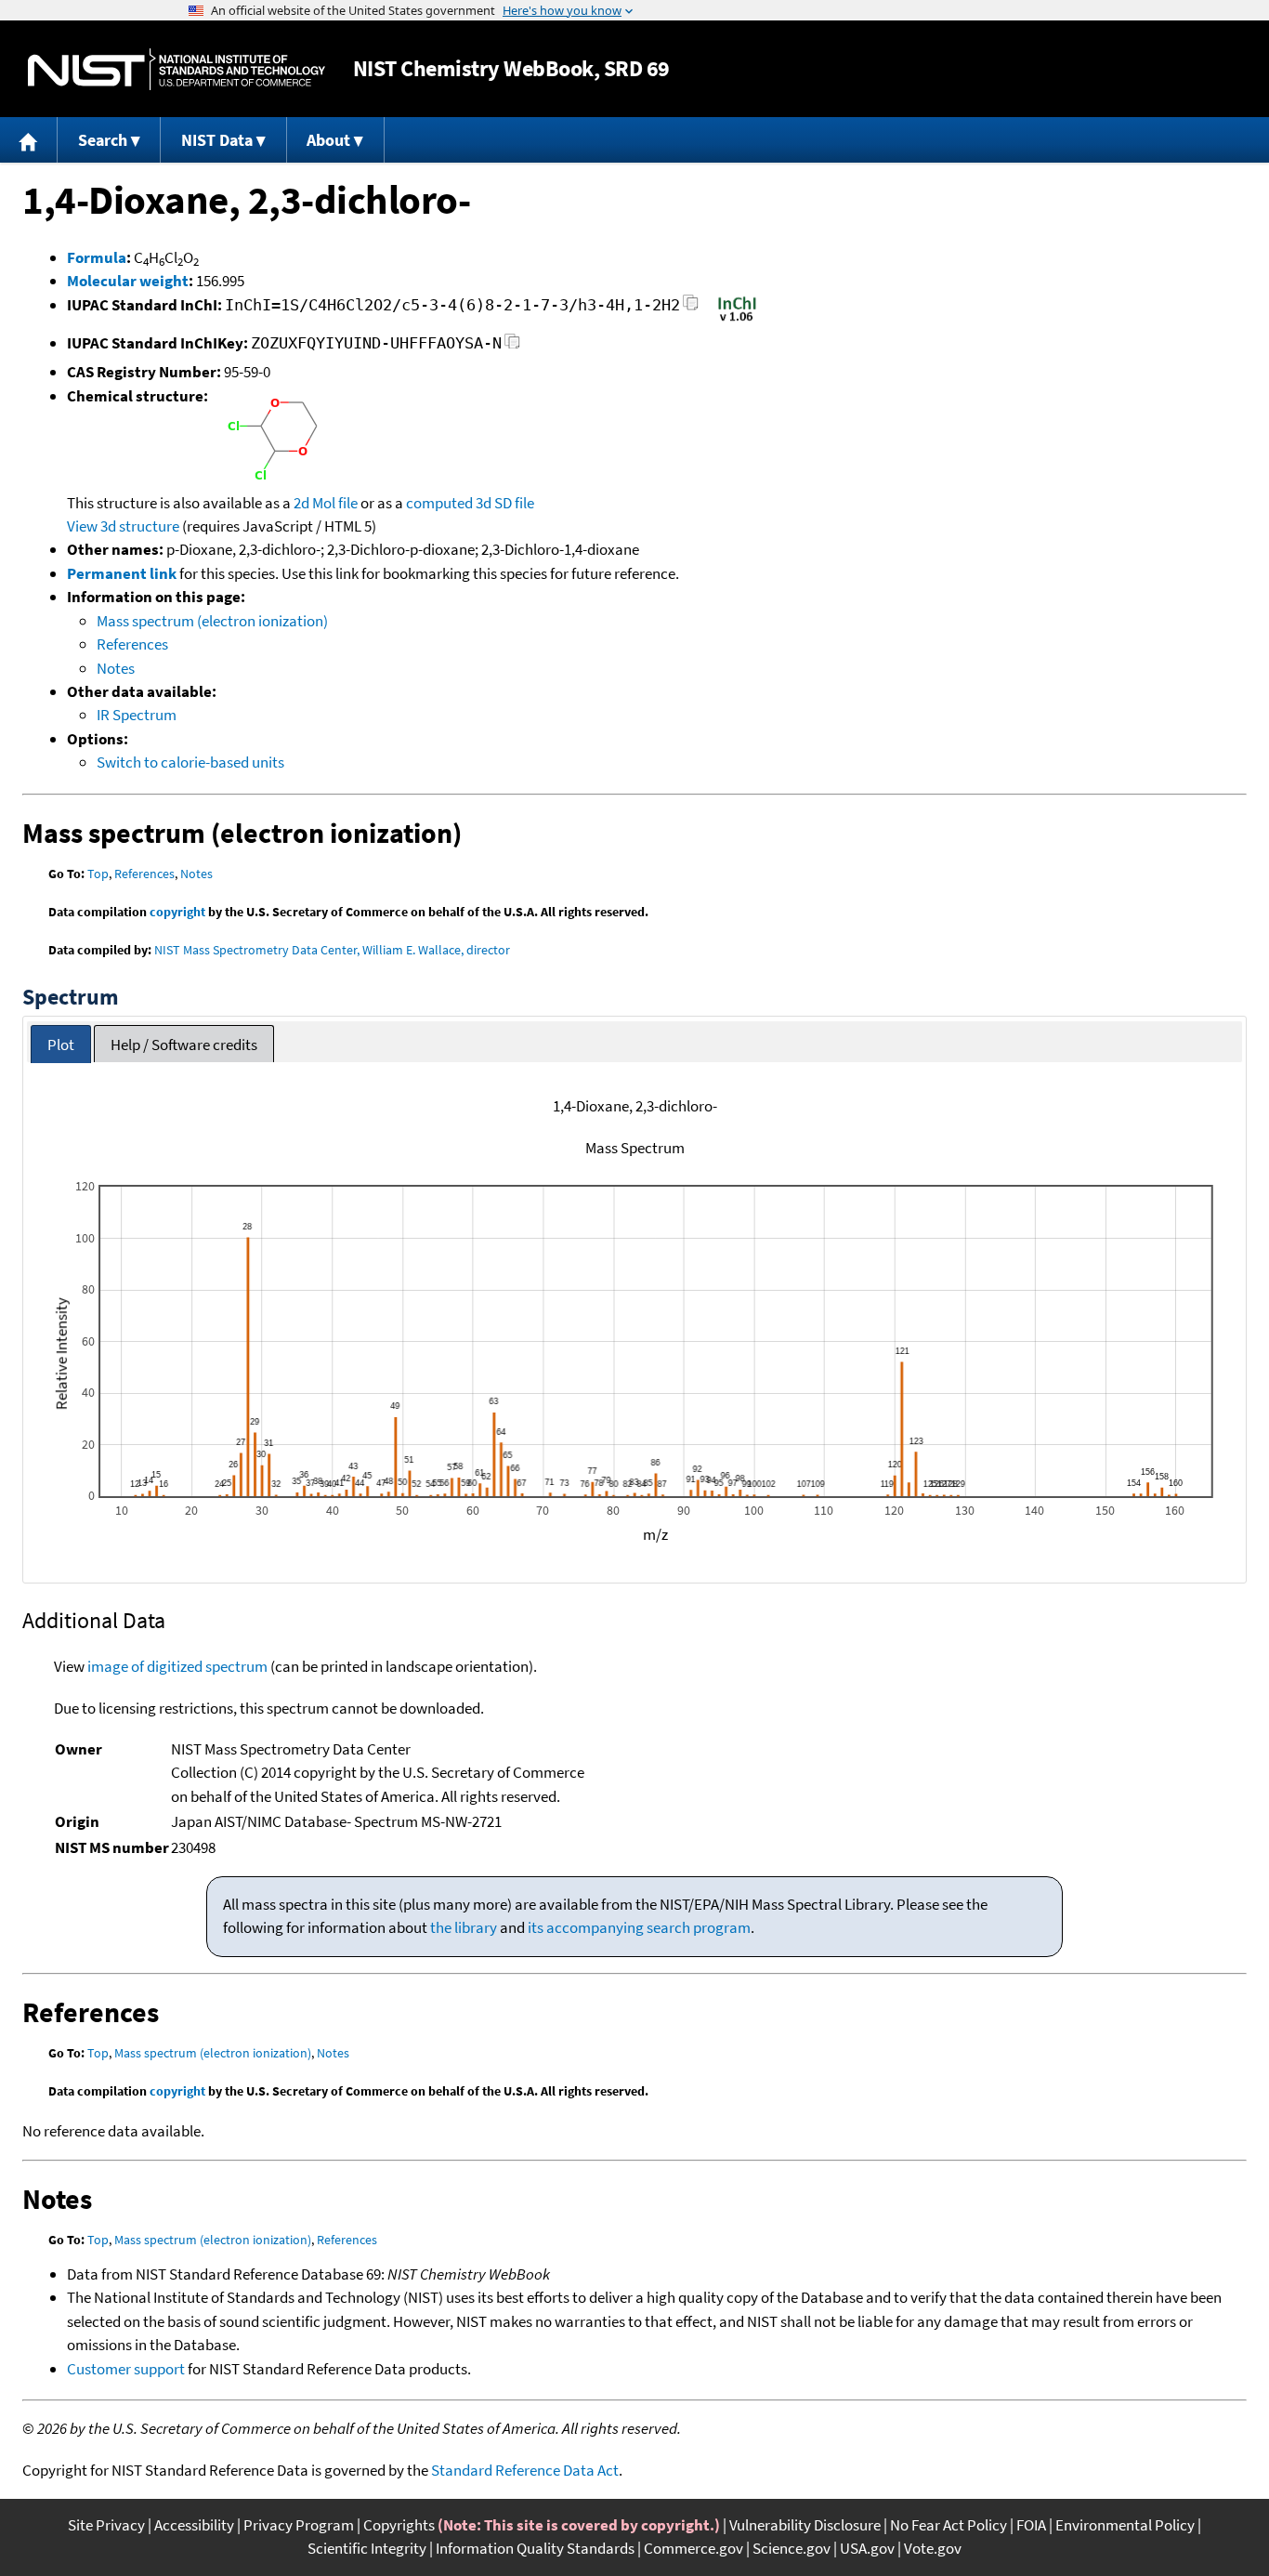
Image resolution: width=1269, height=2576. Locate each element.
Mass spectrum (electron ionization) (212, 621)
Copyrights (399, 2525)
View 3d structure (123, 526)
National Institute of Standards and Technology (177, 69)
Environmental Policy (1125, 2525)
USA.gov (867, 2548)
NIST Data (217, 140)
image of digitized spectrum (177, 1666)
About (328, 140)
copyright (177, 912)
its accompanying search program (639, 1927)
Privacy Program (299, 2525)
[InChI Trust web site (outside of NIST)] (737, 320)
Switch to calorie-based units (190, 762)
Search (103, 140)
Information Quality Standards (535, 2548)
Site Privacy (106, 2525)
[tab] (61, 1044)
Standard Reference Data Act (525, 2470)
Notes (116, 668)
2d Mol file (326, 503)
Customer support (126, 2369)
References (132, 644)
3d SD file (505, 503)
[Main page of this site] (29, 140)
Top (98, 874)
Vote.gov (933, 2548)
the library (464, 1927)
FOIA (1031, 2525)
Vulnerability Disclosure (805, 2525)
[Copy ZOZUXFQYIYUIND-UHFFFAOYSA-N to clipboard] (512, 346)
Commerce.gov (693, 2548)
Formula (97, 257)
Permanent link (122, 573)
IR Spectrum (137, 715)
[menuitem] (29, 140)
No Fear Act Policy (948, 2525)
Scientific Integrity (367, 2548)
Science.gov (791, 2548)
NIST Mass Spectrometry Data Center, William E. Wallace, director (332, 950)
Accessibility (194, 2525)
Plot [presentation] (61, 1045)
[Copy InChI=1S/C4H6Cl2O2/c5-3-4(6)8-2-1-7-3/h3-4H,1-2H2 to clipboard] (691, 308)
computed (439, 503)
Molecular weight (128, 281)
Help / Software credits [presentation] (184, 1045)
